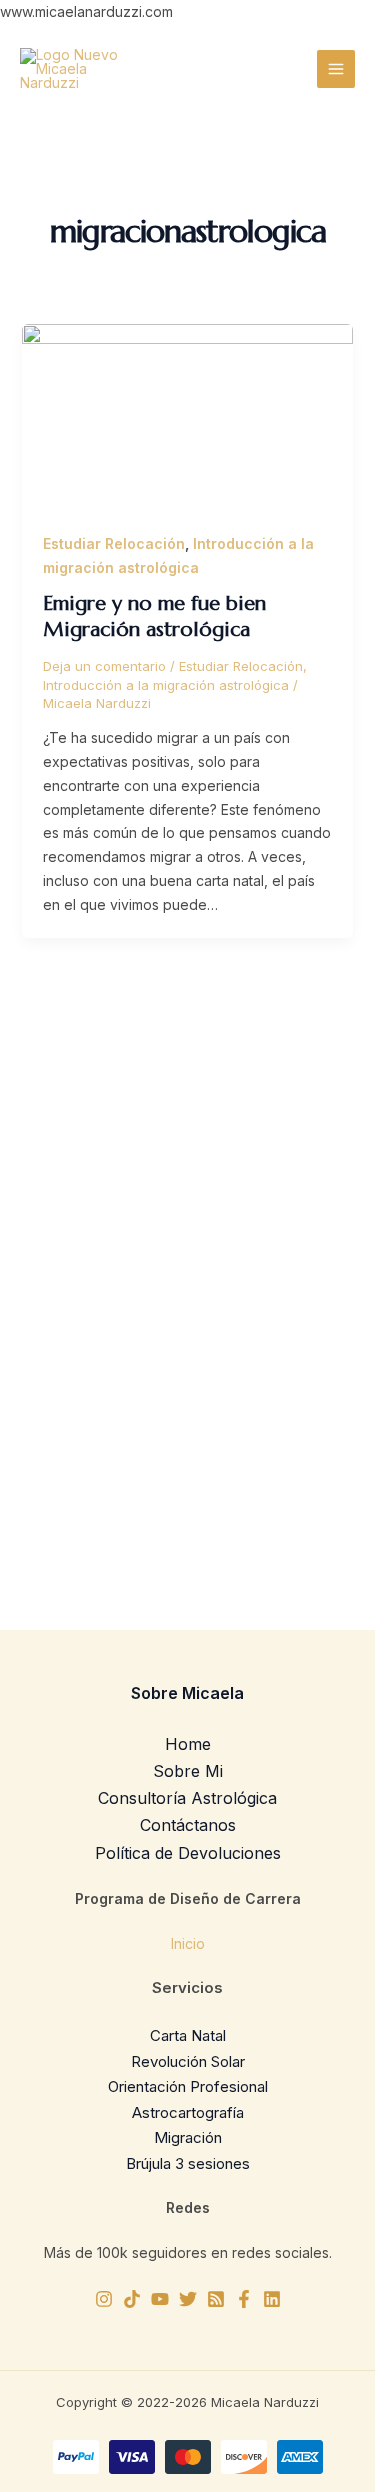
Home (188, 1744)
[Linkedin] (272, 2299)
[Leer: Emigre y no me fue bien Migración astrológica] (188, 415)
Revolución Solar (188, 2061)
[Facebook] (244, 2299)
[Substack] (216, 2299)
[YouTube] (160, 2299)
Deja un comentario (104, 666)
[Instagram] (104, 2299)
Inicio (188, 1943)
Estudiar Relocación (114, 543)
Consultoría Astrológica (187, 1798)
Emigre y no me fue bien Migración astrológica (154, 616)
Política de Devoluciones (188, 1853)
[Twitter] (188, 2299)
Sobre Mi (188, 1771)
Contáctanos (188, 1825)
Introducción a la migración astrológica (166, 685)
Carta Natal (188, 2035)
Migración (188, 2137)
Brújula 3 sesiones (188, 2163)
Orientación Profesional (188, 2086)
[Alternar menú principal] (336, 69)
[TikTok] (132, 2299)
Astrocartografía (188, 2112)
